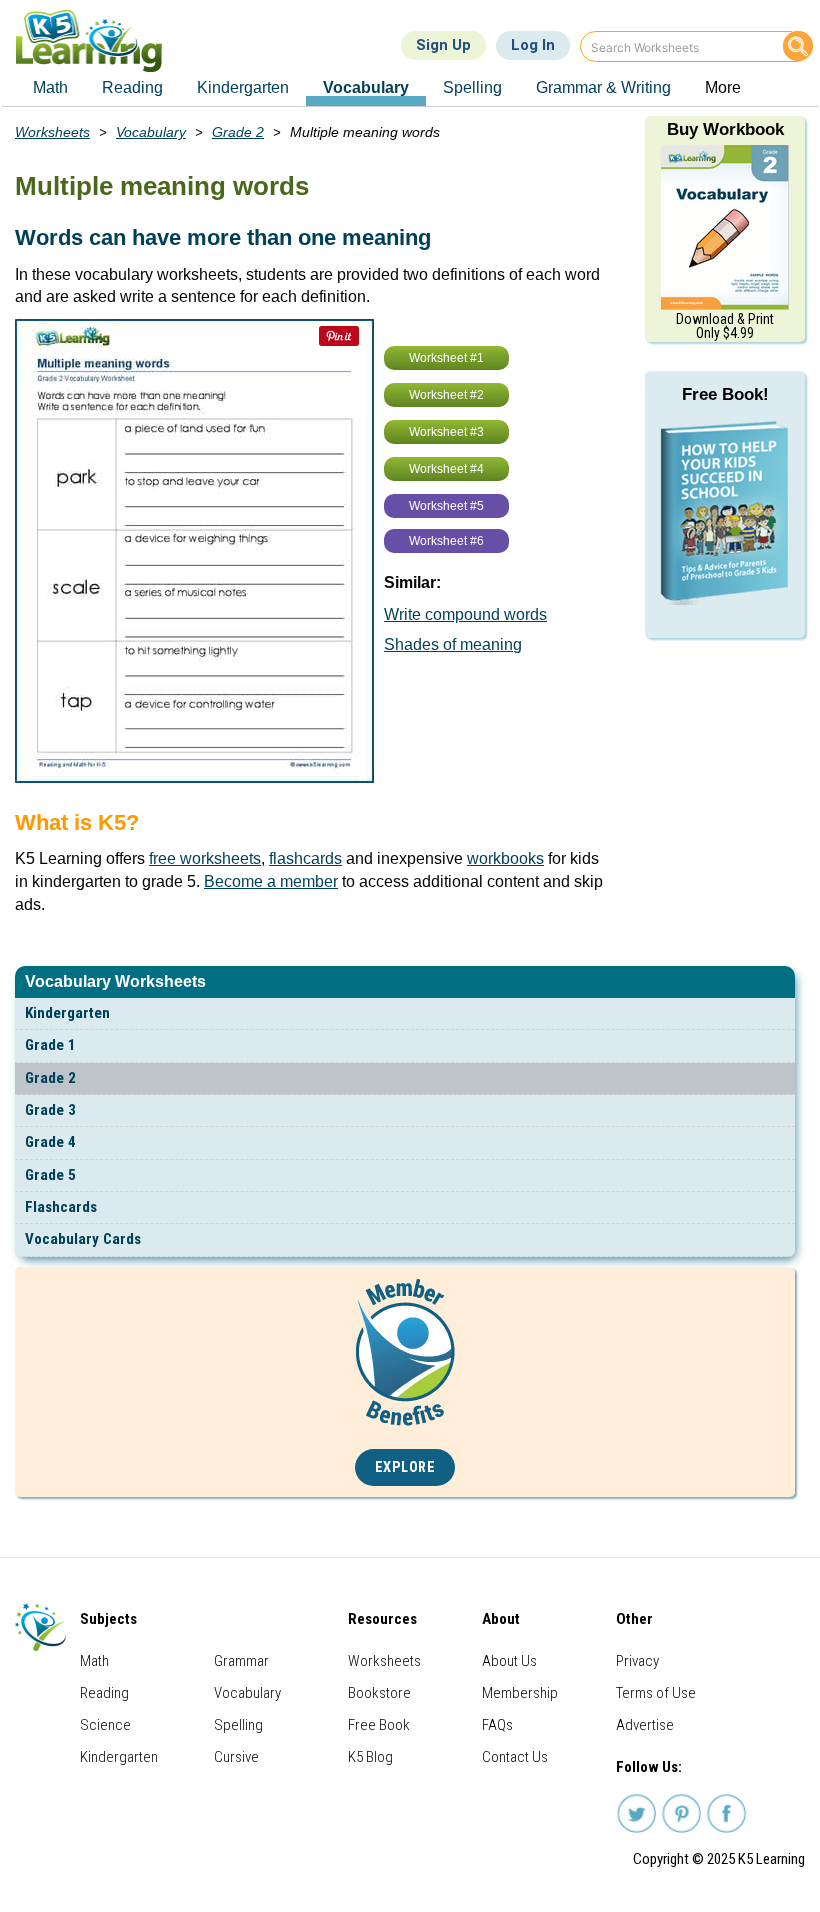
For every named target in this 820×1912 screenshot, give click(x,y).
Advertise (645, 1725)
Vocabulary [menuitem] (366, 87)
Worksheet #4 (446, 469)
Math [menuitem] (50, 87)
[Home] (96, 40)
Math (94, 1661)
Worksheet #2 (446, 395)
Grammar (241, 1661)
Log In (533, 45)
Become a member (271, 881)
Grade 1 (50, 1045)
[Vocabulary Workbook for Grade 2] (725, 225)
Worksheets (52, 132)
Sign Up (443, 45)
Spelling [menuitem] (472, 87)
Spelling (238, 1725)
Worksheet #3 (446, 432)
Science (105, 1725)
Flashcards (61, 1207)
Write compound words (465, 614)
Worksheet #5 (446, 506)
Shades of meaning (453, 644)
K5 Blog (370, 1757)
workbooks (505, 858)
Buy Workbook (725, 129)
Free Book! (725, 394)
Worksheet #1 (446, 358)
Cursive (236, 1757)
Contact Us (515, 1757)
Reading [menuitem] (132, 87)
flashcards (305, 858)
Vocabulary (151, 132)
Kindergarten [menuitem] (243, 87)
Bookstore (379, 1693)
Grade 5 (50, 1175)
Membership (520, 1693)
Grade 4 (50, 1142)
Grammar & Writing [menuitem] (603, 87)
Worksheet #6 (446, 541)
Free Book (379, 1725)
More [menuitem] (723, 87)
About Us (509, 1661)
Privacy (637, 1661)
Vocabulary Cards (83, 1239)
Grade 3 (50, 1110)
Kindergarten (67, 1013)
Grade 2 (50, 1078)
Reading (104, 1693)
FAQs (497, 1725)
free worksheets (205, 858)
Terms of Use (656, 1693)
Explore (405, 1467)
